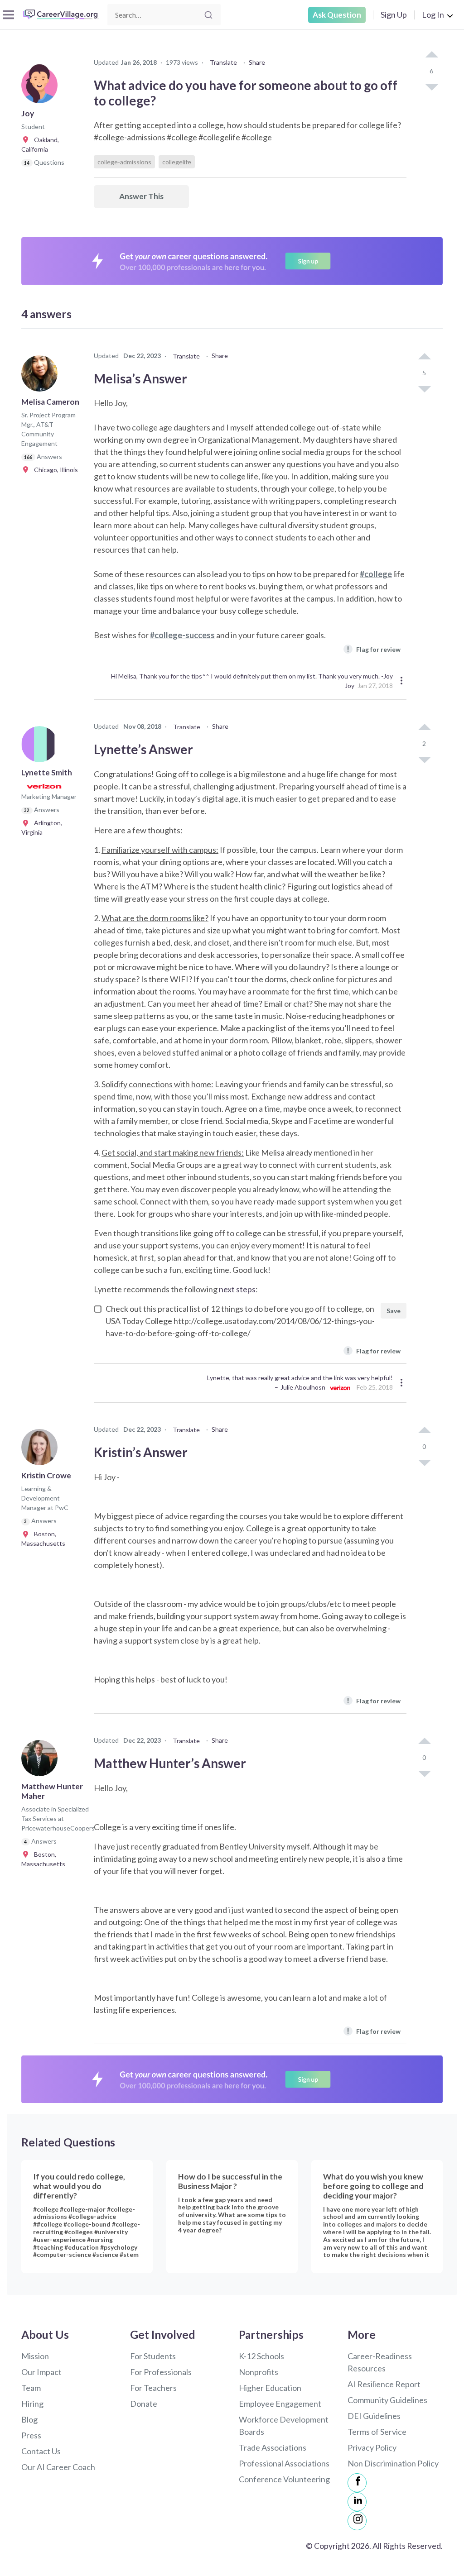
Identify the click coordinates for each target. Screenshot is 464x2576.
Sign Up (394, 14)
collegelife (177, 162)
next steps (237, 1289)
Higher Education (270, 2388)
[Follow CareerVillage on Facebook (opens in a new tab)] (357, 2483)
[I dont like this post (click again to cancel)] (431, 86)
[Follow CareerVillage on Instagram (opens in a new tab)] (357, 2521)
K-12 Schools (261, 2356)
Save (394, 1311)
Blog (29, 2419)
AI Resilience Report (384, 2384)
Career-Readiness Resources (380, 2362)
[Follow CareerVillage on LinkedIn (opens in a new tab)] (357, 2502)
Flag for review (374, 649)
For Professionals (161, 2372)
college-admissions (124, 162)
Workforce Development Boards (284, 2425)
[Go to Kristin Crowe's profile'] (42, 1450)
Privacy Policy (372, 2447)
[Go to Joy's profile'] (42, 88)
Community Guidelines (387, 2400)
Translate (223, 62)
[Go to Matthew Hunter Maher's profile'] (42, 1761)
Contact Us (41, 2451)
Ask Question (337, 15)
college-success (185, 635)
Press (31, 2435)
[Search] (208, 15)
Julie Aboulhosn (303, 1387)
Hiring (32, 2404)
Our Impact (41, 2372)
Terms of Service (377, 2432)
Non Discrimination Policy (393, 2463)
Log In (433, 14)
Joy (350, 686)
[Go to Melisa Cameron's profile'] (42, 376)
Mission (35, 2356)
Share (257, 62)
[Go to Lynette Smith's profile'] (42, 747)
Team (31, 2388)
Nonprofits (259, 2372)
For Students (153, 2356)
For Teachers (153, 2388)
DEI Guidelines (374, 2416)
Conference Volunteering (284, 2479)
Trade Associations (273, 2447)
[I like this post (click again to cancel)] (431, 55)
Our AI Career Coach (58, 2467)
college (378, 574)
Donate (144, 2404)
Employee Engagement (280, 2404)
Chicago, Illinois (54, 470)
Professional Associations (284, 2463)
